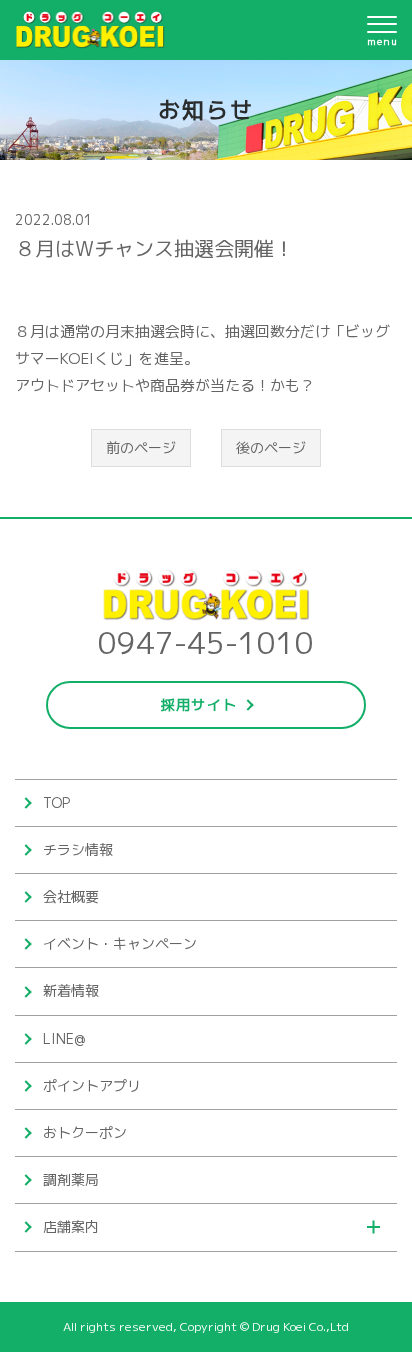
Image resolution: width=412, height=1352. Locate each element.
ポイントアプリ (92, 1085)
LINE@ (64, 1038)
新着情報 (71, 990)
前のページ (141, 447)
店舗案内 (71, 1226)
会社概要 (71, 896)
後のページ (271, 447)
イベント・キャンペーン (120, 943)
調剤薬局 (71, 1179)
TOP (56, 802)
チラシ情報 (78, 849)
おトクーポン (85, 1132)
